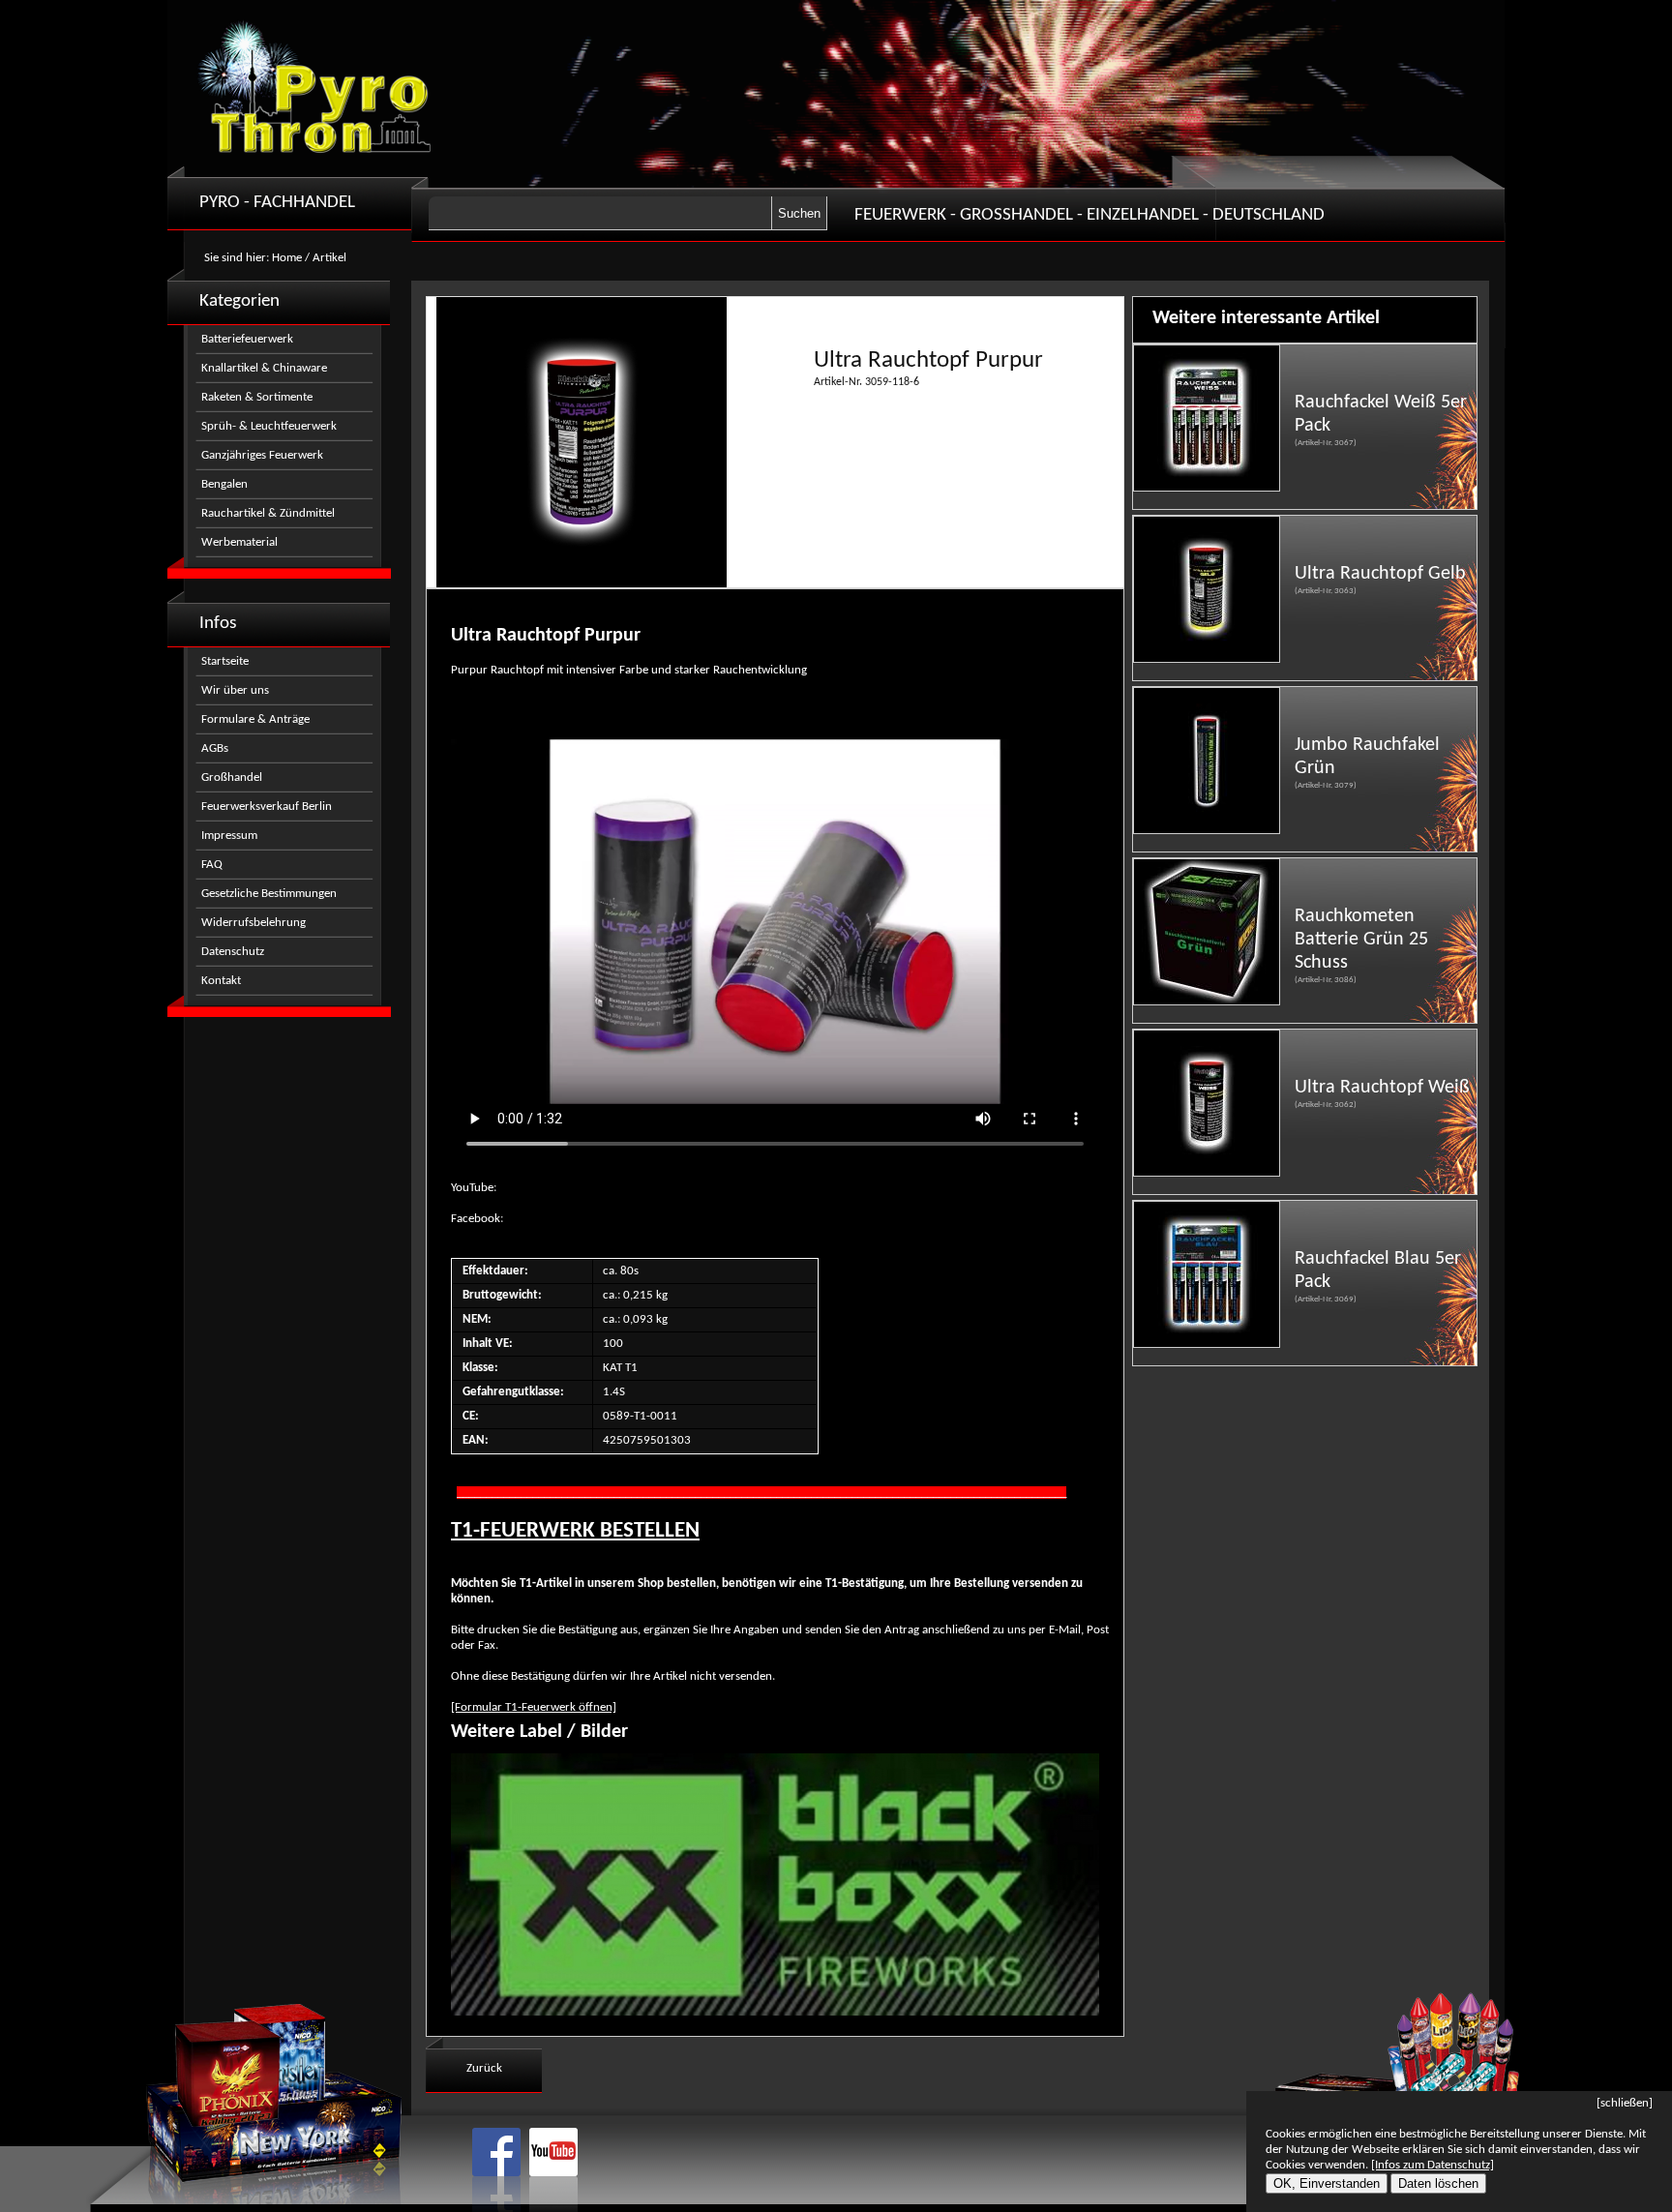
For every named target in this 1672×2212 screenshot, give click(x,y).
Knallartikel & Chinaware (264, 368)
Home (287, 258)
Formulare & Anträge (255, 719)
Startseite (225, 661)
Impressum (229, 836)
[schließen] (1625, 2103)
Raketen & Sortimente (257, 397)
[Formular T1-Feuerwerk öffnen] (534, 1707)
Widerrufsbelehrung (254, 923)
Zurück (484, 2068)
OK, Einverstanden (1327, 2183)
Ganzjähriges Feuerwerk (262, 455)
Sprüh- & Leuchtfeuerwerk (269, 426)
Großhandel (232, 777)
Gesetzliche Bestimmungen (269, 894)
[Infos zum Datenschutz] (1433, 2165)
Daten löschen (1438, 2183)
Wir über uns (235, 690)
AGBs (215, 748)
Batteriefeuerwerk (247, 339)
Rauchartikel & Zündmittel (268, 513)
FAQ (212, 865)
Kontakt (221, 981)
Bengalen (224, 484)
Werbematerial (239, 542)
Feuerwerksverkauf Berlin (267, 807)
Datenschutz (233, 952)
